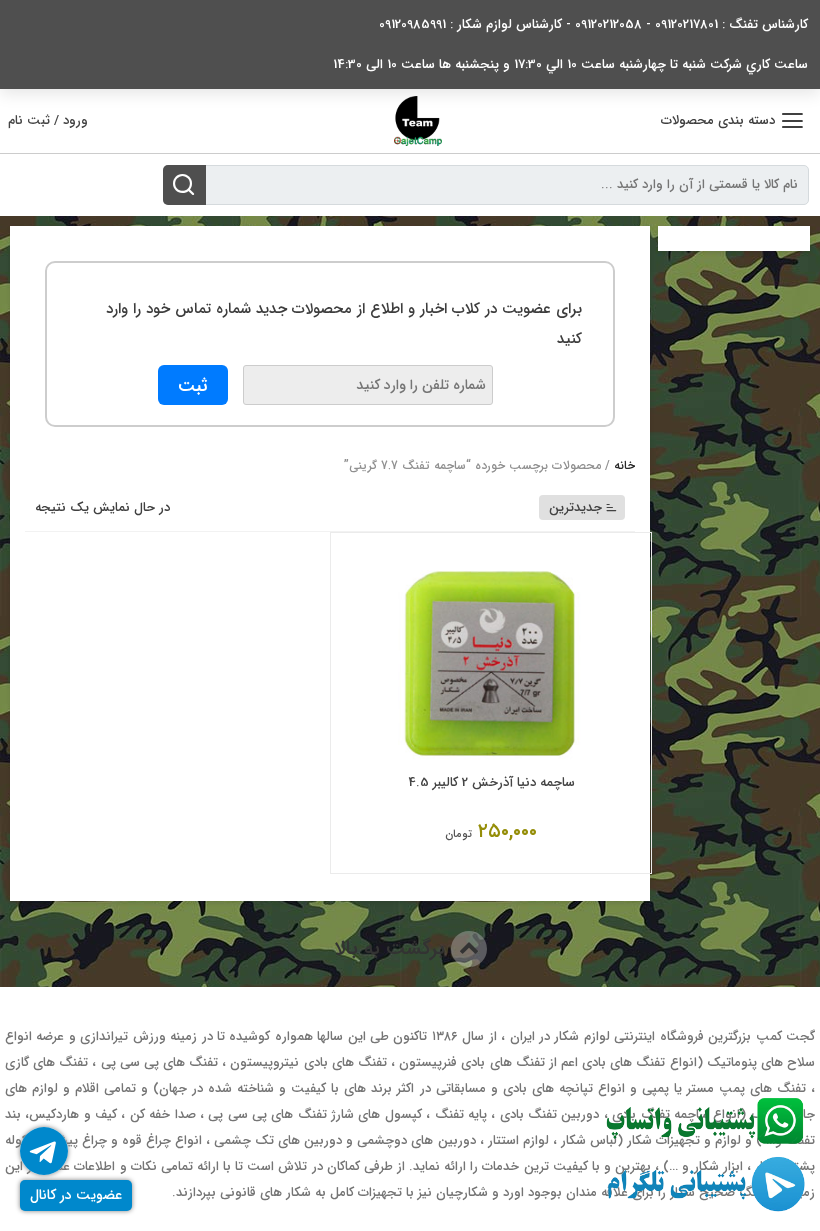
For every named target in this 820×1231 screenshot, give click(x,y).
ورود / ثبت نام (48, 120)
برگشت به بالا (392, 948)
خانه (624, 465)
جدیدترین (575, 507)
